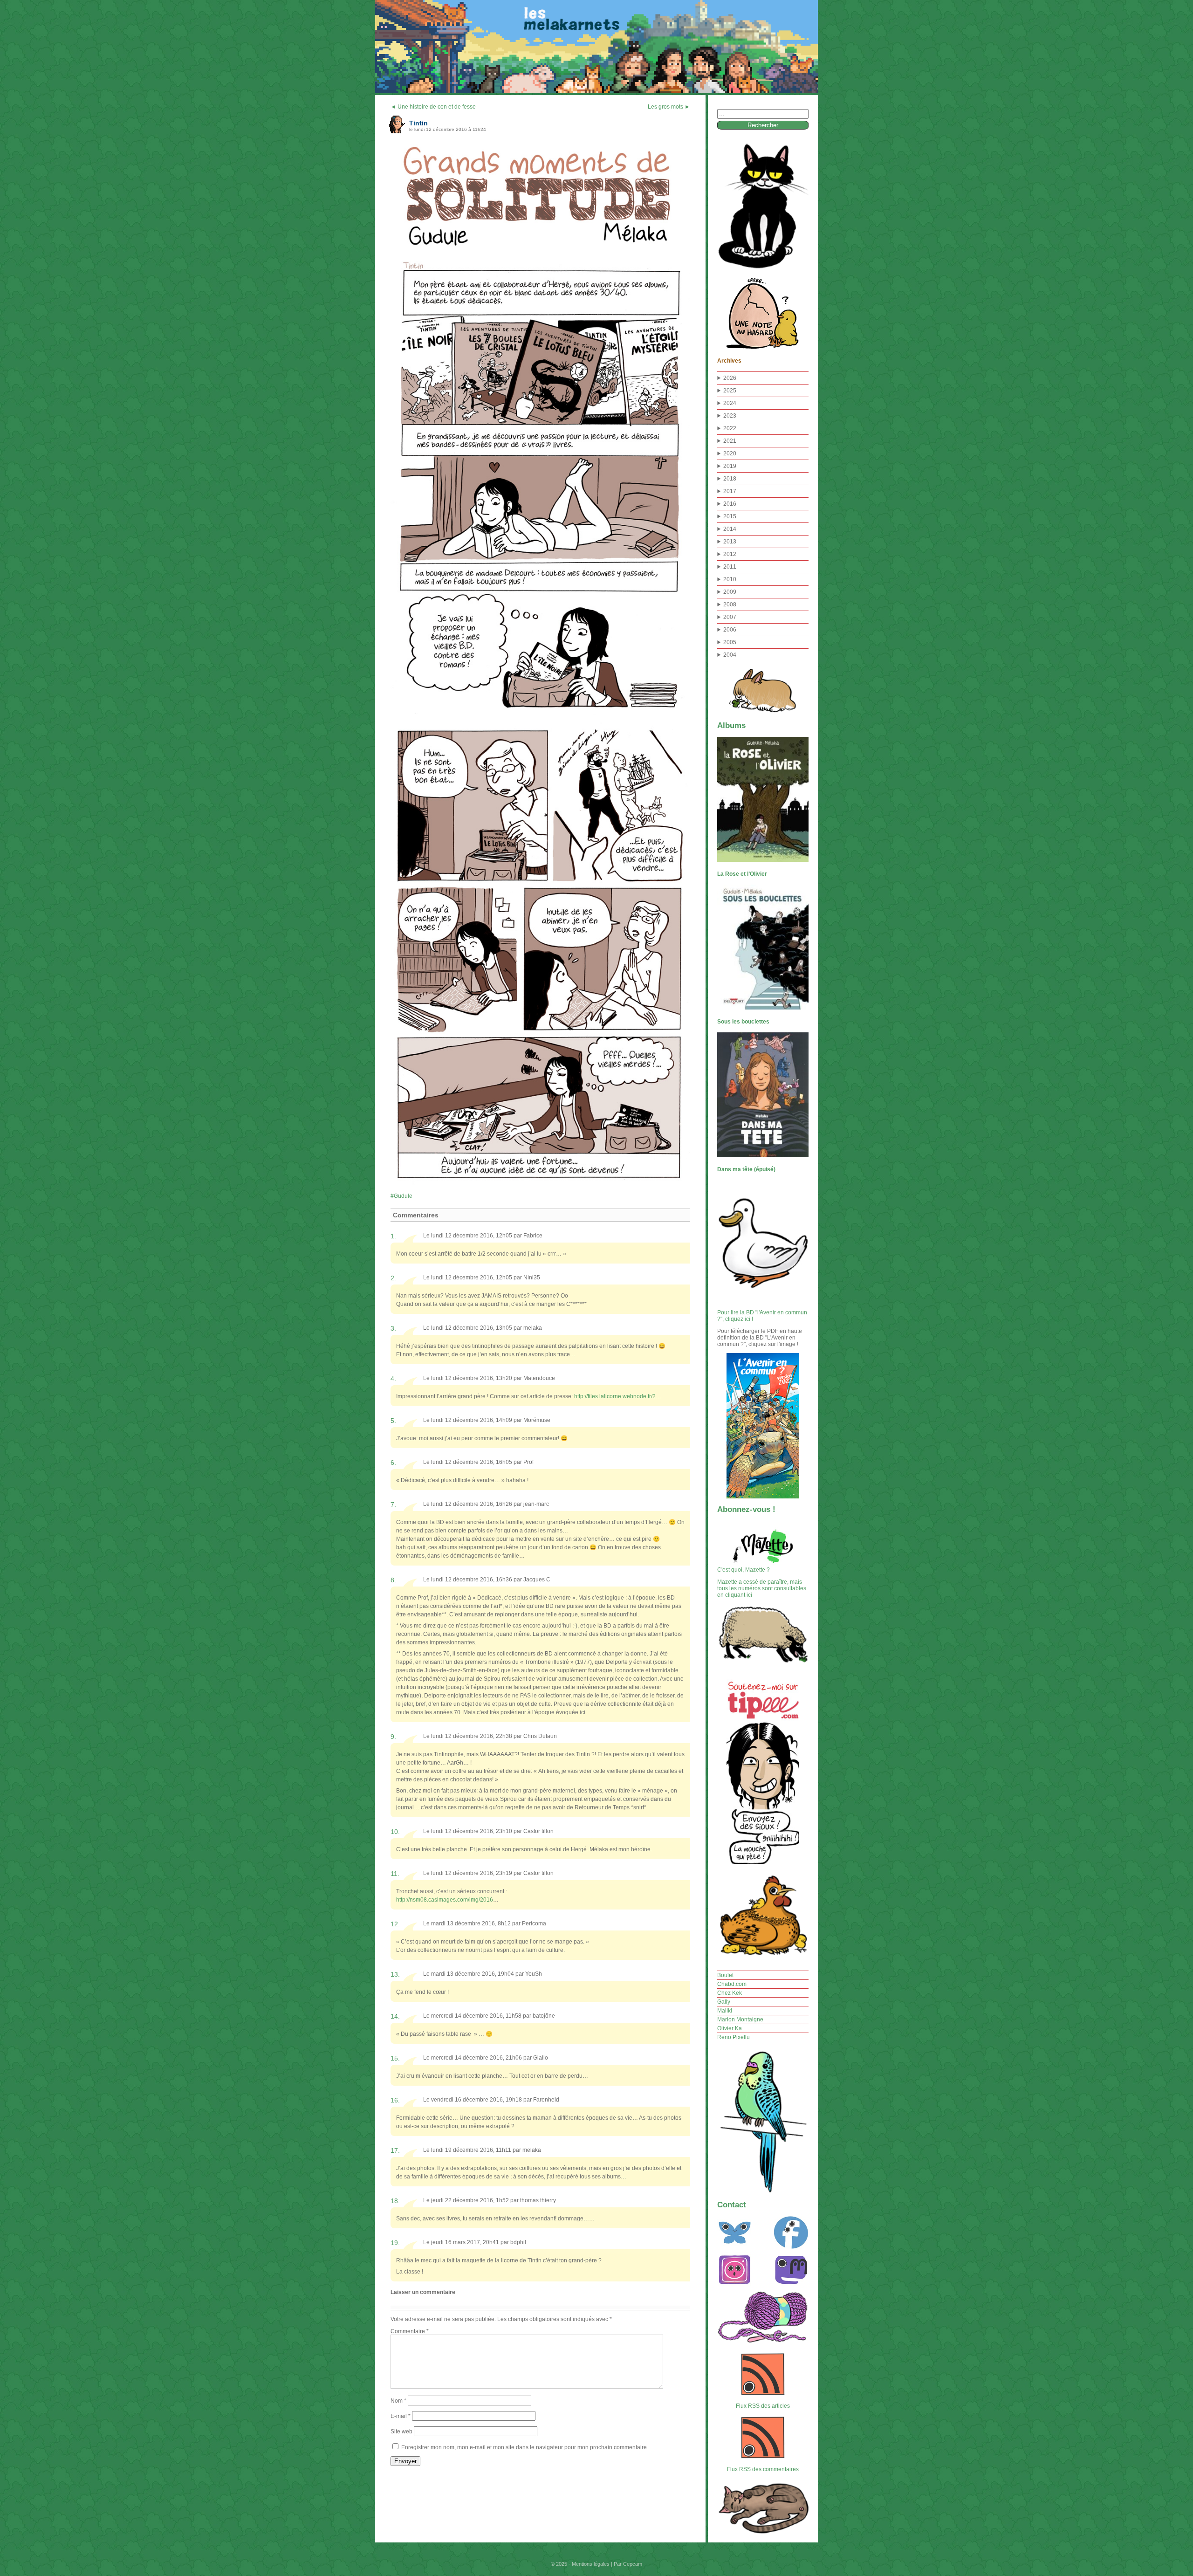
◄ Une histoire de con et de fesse (433, 107)
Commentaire (410, 2331)
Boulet (725, 1975)
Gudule (403, 1196)
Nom (398, 2401)
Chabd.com (732, 1984)
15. (395, 2058)
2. (393, 1278)
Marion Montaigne (740, 2020)
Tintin (418, 123)
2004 (730, 655)
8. (393, 1580)
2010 (730, 579)
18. (395, 2201)
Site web (401, 2432)
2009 (730, 592)
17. (395, 2150)
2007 (730, 617)
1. (393, 1236)
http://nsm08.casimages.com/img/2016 (445, 1900)
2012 (730, 554)
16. (395, 2100)
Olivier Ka (730, 2028)
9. (393, 1737)
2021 (730, 441)
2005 (730, 642)
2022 (730, 428)
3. (393, 1328)
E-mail (401, 2416)
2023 (730, 416)
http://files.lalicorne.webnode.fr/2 (615, 1396)
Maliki (725, 2011)
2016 (730, 504)
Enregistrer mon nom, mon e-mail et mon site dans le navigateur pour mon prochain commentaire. (525, 2447)
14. (395, 2016)
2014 (730, 529)
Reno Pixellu (734, 2037)
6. (393, 1463)
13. (395, 1974)
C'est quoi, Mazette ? (744, 1570)
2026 (730, 378)
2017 (730, 491)
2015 (730, 516)
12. (395, 1924)
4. (393, 1379)
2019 (730, 466)
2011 (730, 567)
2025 (730, 391)
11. (395, 1874)
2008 (730, 605)
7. (393, 1504)
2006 (730, 630)
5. (393, 1421)
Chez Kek (730, 1993)
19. (395, 2243)
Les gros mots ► (669, 107)
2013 (730, 542)
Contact (732, 2205)
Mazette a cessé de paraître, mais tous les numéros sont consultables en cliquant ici (762, 1588)
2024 (730, 403)
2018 (730, 479)
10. (395, 1832)
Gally (724, 2002)
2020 (730, 453)
